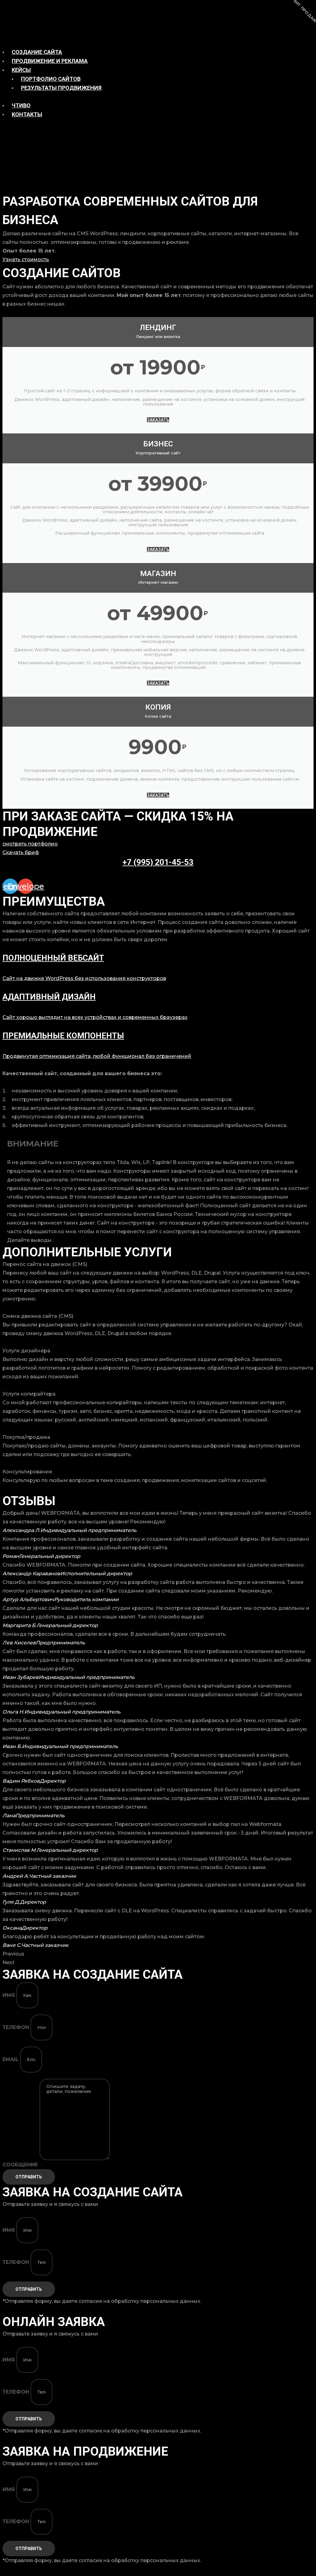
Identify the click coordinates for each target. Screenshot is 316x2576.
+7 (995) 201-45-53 (158, 862)
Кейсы (21, 70)
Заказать (158, 420)
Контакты (27, 114)
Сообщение (21, 2165)
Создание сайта (37, 52)
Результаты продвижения (61, 88)
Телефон (17, 2027)
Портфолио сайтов (51, 79)
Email (11, 2059)
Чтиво (21, 105)
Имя (9, 1995)
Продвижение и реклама (50, 61)
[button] (158, 1954)
